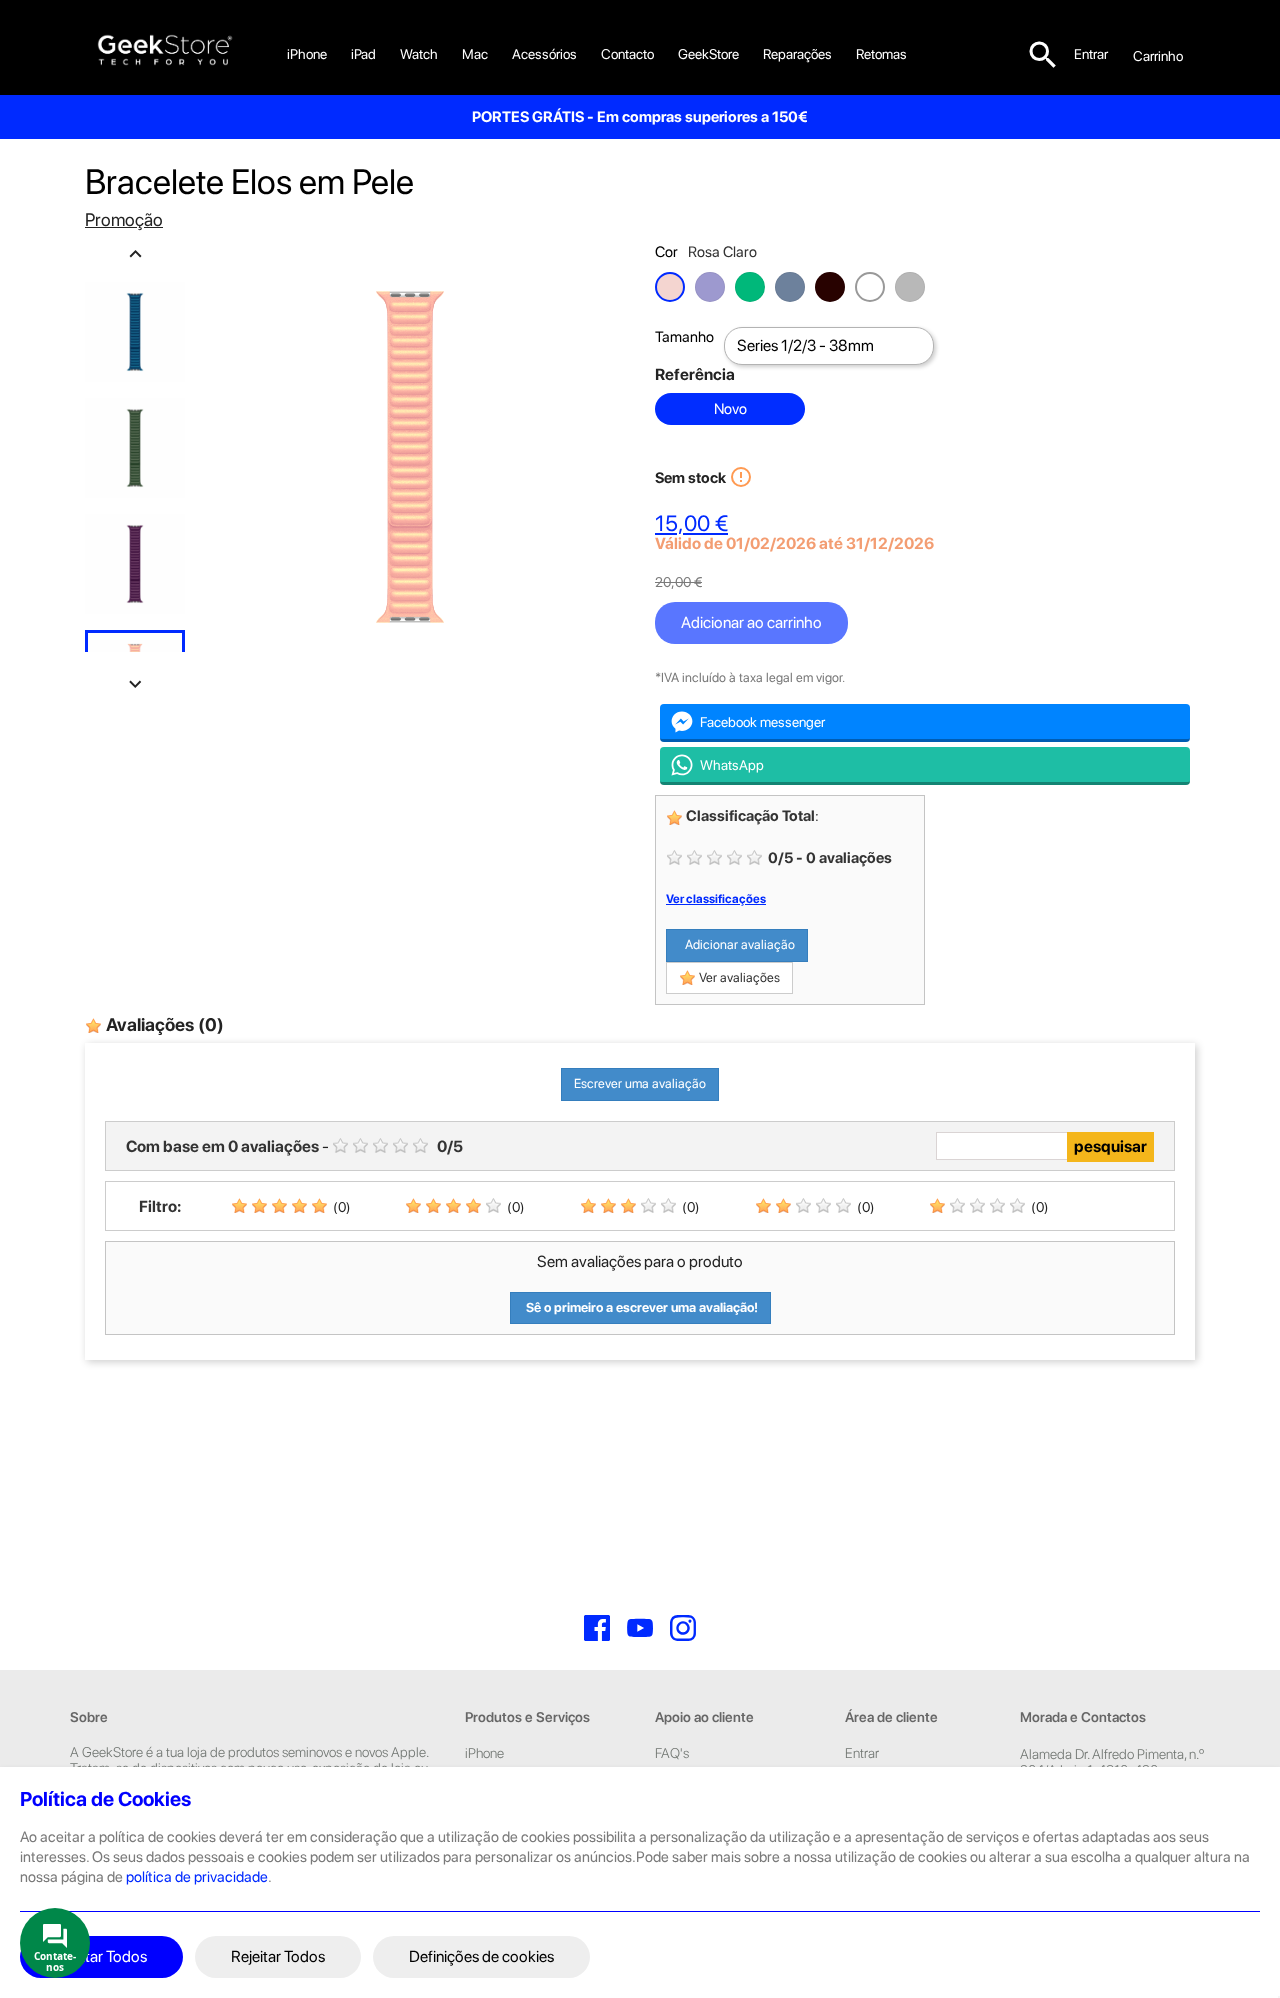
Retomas (881, 54)
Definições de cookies (481, 1956)
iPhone (307, 54)
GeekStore (708, 54)
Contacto (627, 54)
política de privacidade (197, 1877)
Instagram (683, 1628)
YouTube (640, 1628)
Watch (419, 54)
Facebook (597, 1628)
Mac (475, 54)
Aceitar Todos (101, 1956)
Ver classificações (716, 899)
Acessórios (544, 54)
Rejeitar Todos (278, 1956)
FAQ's (672, 1753)
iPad (363, 54)
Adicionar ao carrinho (751, 622)
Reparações (797, 54)
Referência (695, 374)
